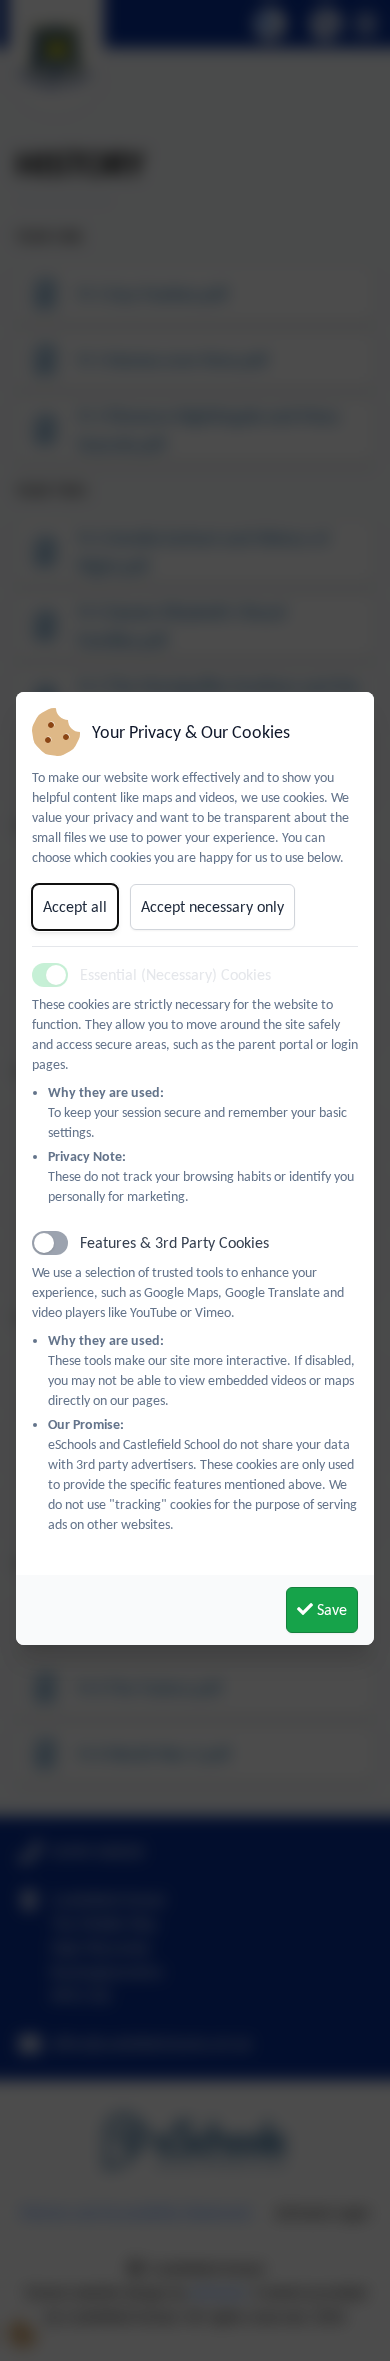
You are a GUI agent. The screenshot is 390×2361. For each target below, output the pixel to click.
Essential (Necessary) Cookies (175, 974)
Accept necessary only (212, 906)
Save (330, 1609)
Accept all (75, 906)
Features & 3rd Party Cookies (174, 1242)
